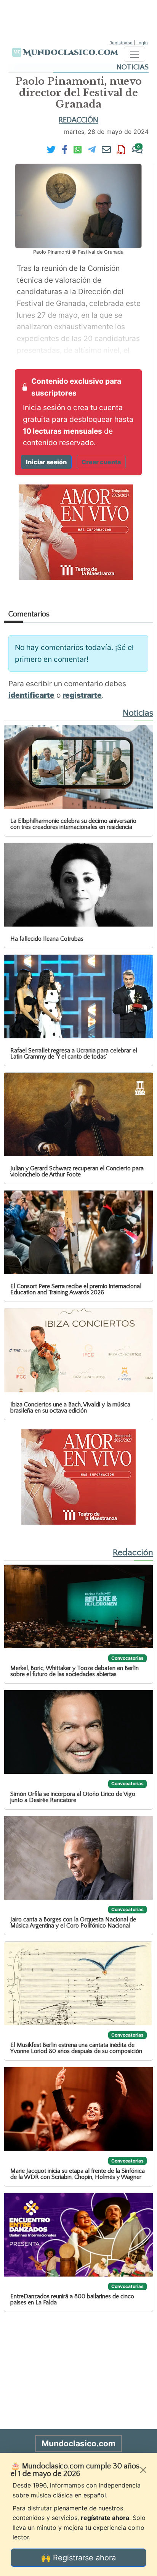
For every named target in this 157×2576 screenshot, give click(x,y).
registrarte (82, 695)
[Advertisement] (78, 19)
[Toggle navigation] (135, 54)
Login (142, 43)
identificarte (31, 695)
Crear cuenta (101, 462)
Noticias (133, 67)
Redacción (78, 120)
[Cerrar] (143, 2470)
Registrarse (121, 43)
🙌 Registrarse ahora (78, 2558)
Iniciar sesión (46, 462)
